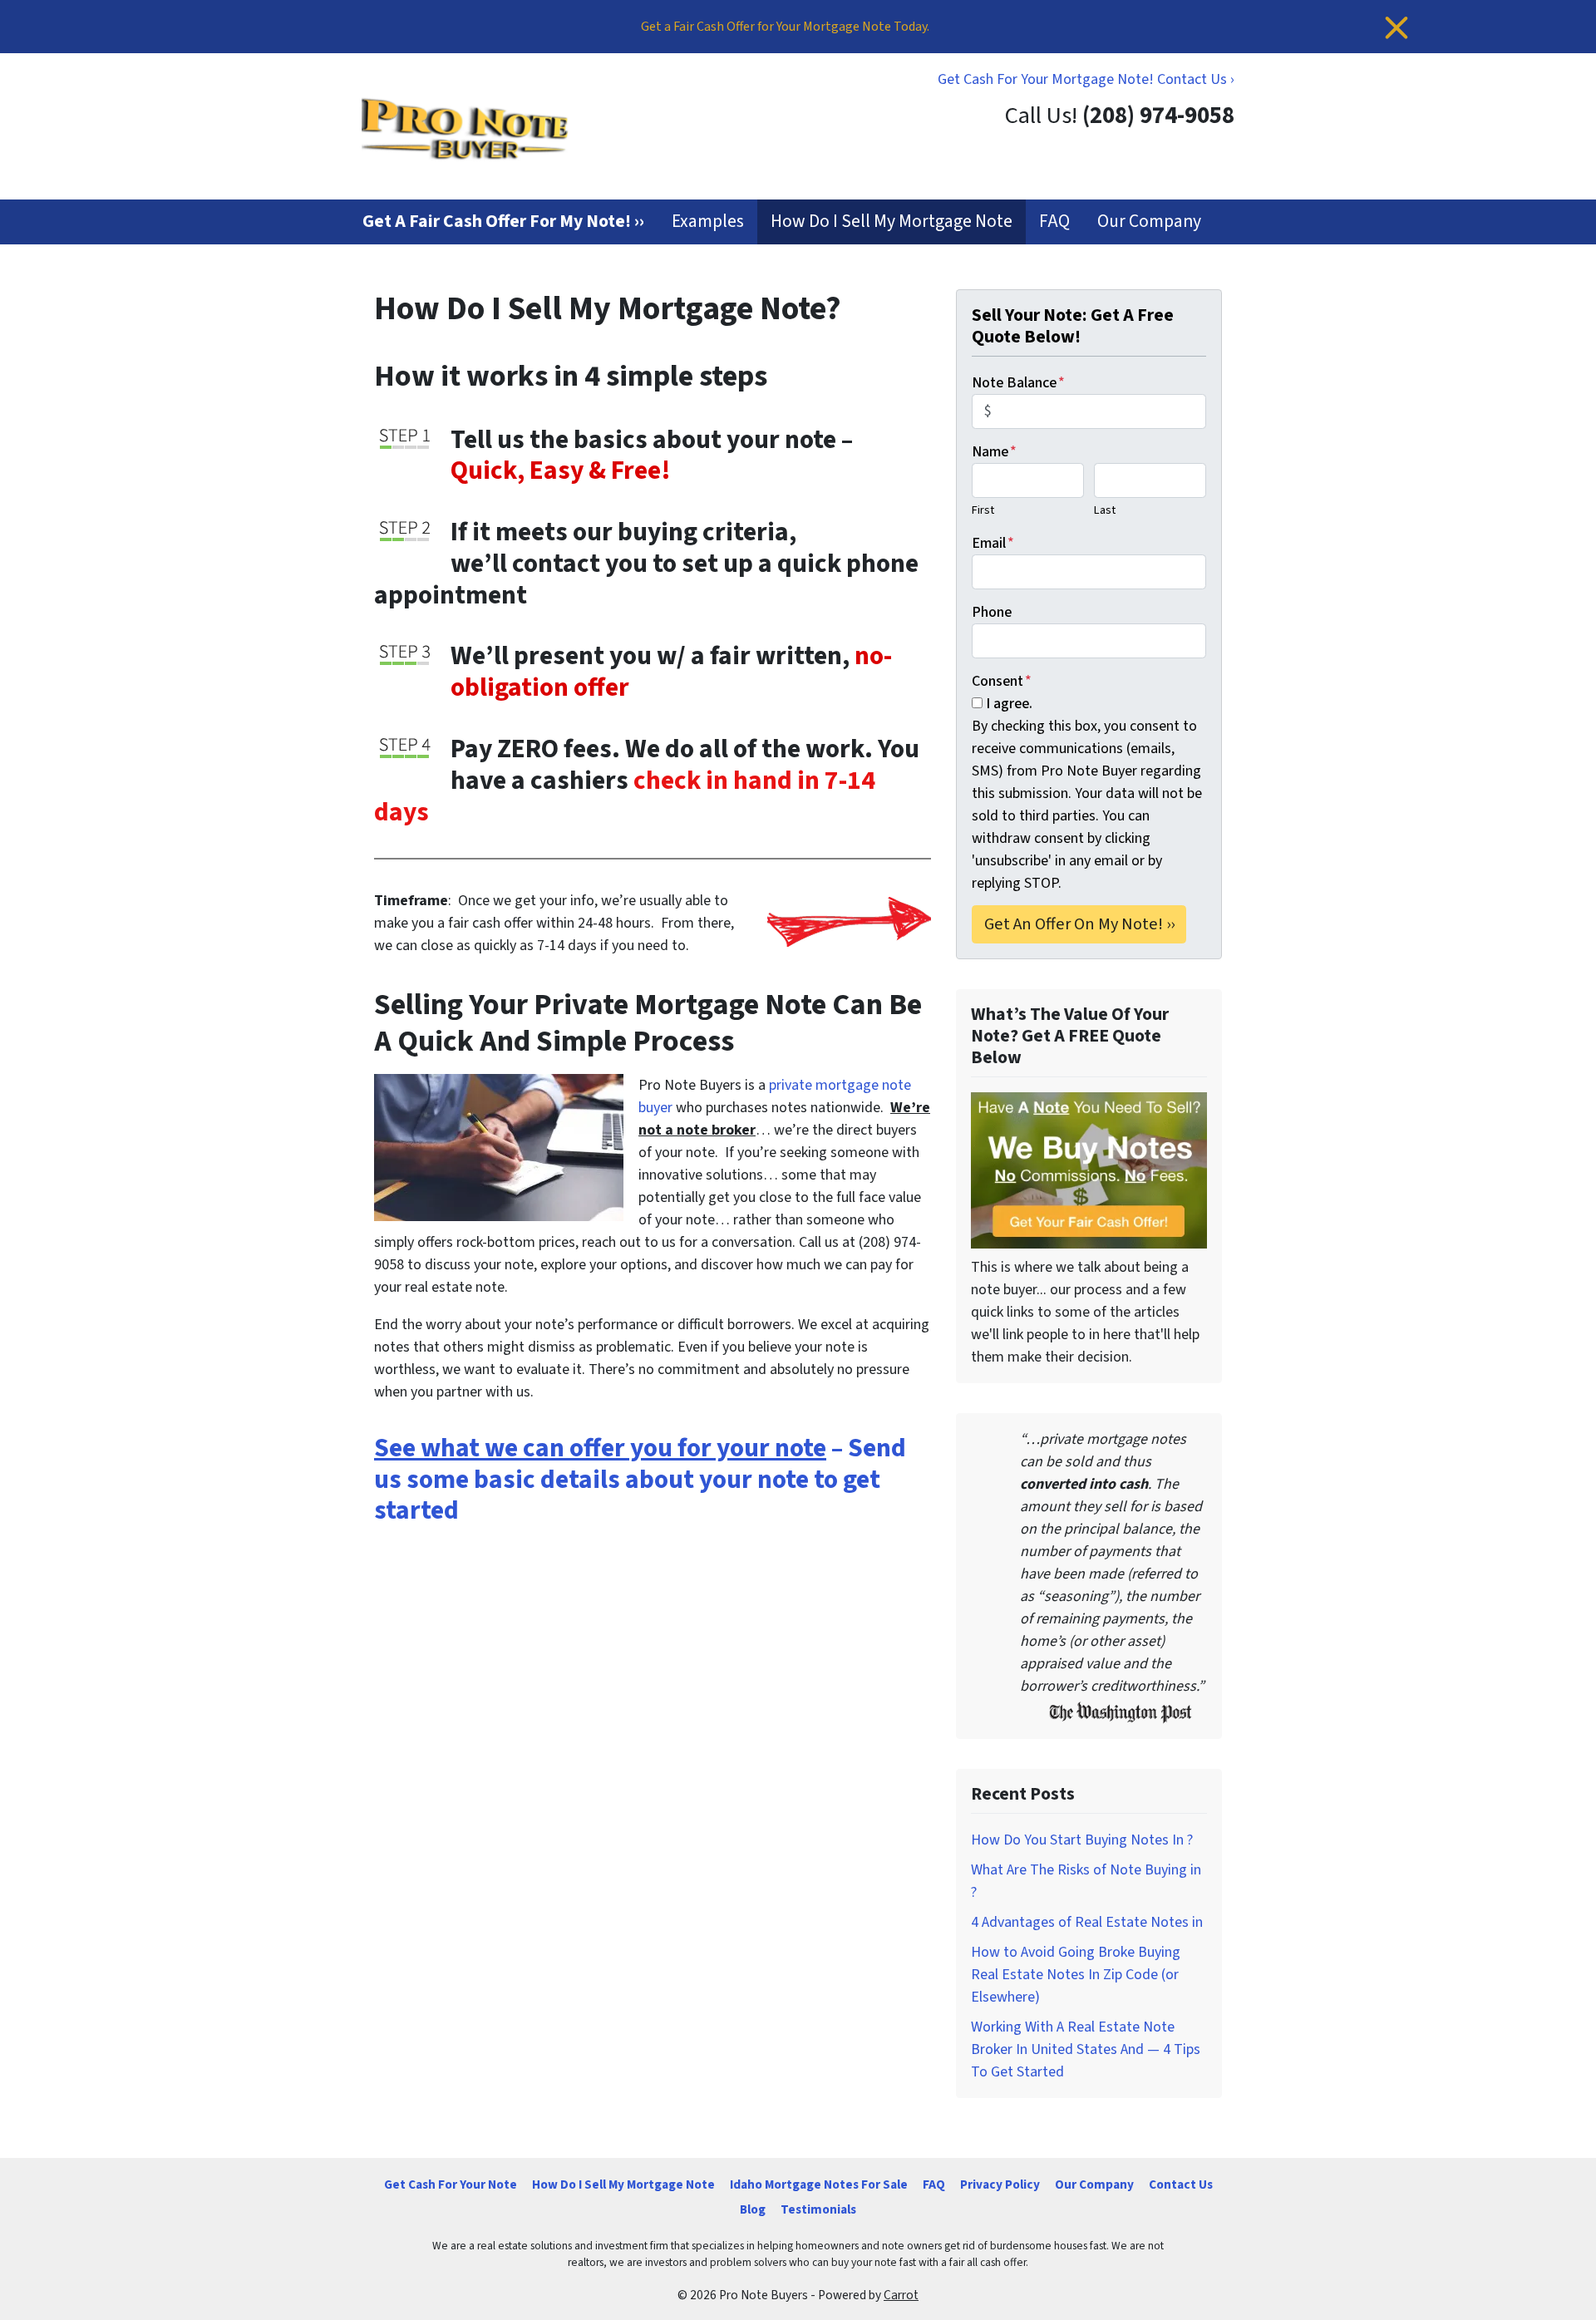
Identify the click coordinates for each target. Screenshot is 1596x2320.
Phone (992, 612)
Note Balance (1018, 383)
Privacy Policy (1000, 2185)
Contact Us (1181, 2185)
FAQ (1054, 222)
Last (1105, 510)
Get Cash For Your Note (451, 2185)
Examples (708, 222)
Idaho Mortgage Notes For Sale (819, 2185)
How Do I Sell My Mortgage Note (892, 222)
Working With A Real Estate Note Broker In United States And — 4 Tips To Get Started (1086, 2049)
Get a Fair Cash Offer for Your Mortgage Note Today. (785, 27)
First (983, 510)
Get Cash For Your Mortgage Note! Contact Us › (1086, 79)
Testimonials (818, 2209)
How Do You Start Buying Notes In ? (1082, 1840)
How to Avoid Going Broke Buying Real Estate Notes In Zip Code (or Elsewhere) (1076, 1975)
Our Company (1149, 222)
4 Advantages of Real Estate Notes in (1087, 1922)
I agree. (1009, 704)
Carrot (901, 2295)
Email (993, 543)
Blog (753, 2209)
